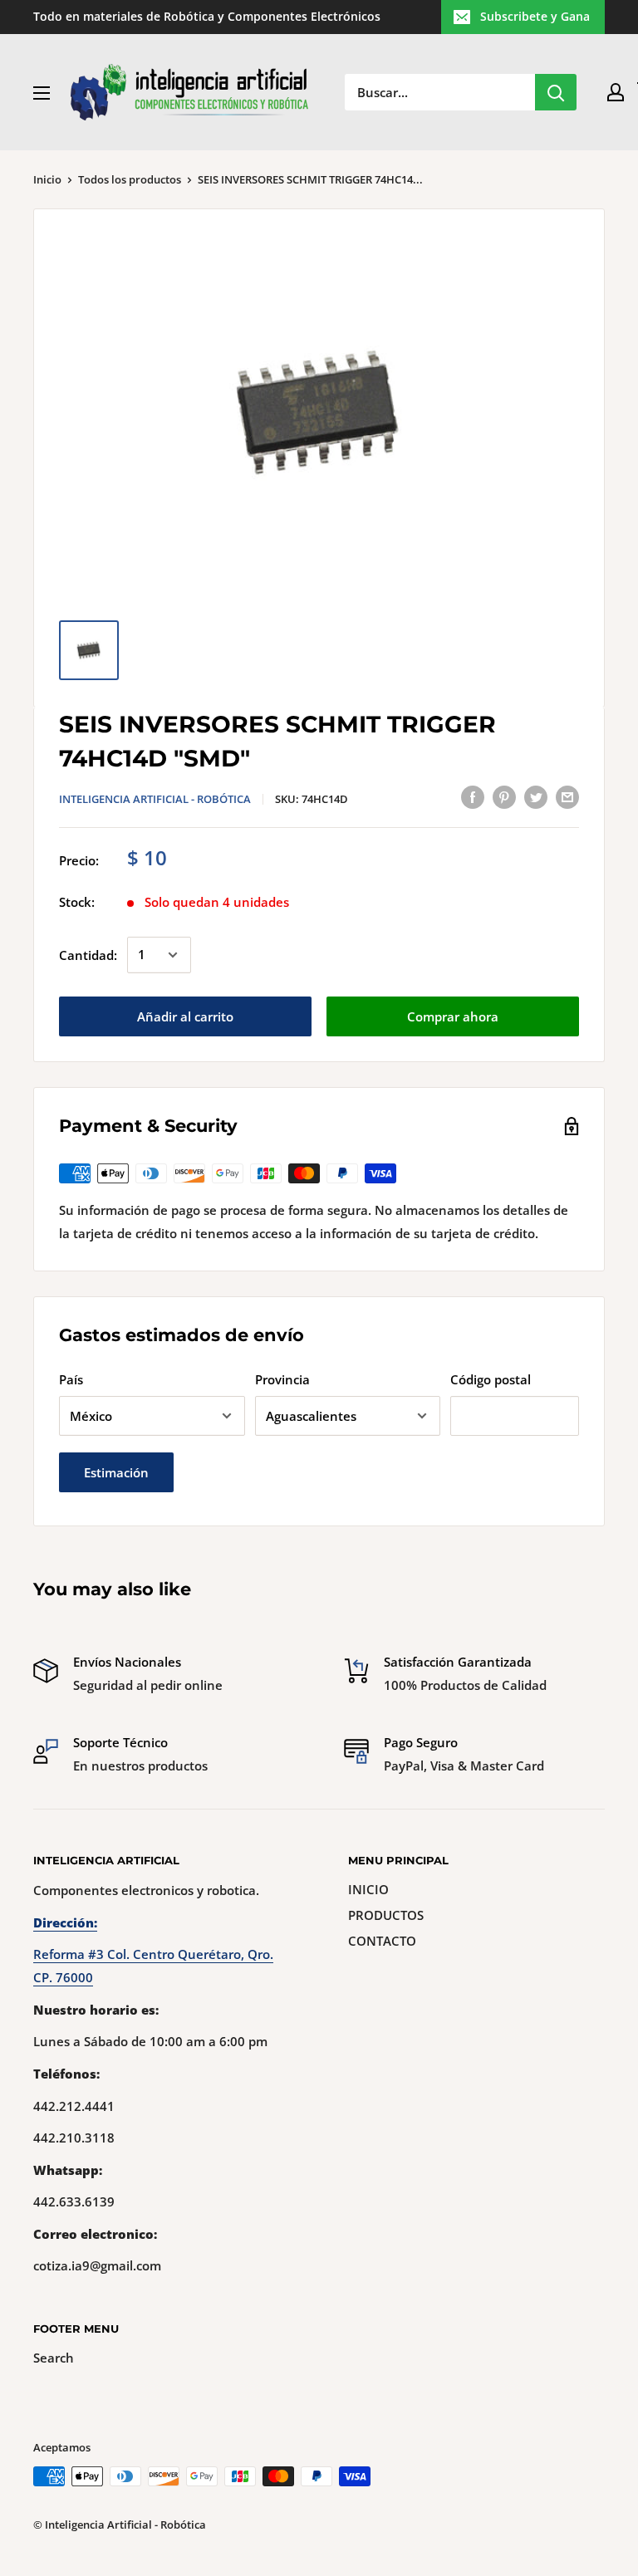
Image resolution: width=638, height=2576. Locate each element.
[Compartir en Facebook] (473, 796)
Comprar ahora (453, 1016)
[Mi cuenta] (616, 92)
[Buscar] (556, 92)
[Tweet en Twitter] (536, 796)
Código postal (491, 1379)
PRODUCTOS (386, 1915)
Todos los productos (130, 179)
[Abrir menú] (42, 93)
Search (54, 2358)
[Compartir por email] (567, 796)
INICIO (368, 1889)
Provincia (282, 1379)
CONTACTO (382, 1941)
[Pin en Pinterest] (504, 796)
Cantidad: (88, 955)
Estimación (116, 1472)
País (71, 1379)
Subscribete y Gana (535, 16)
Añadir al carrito (185, 1016)
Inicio (47, 179)
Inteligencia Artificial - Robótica (155, 799)
